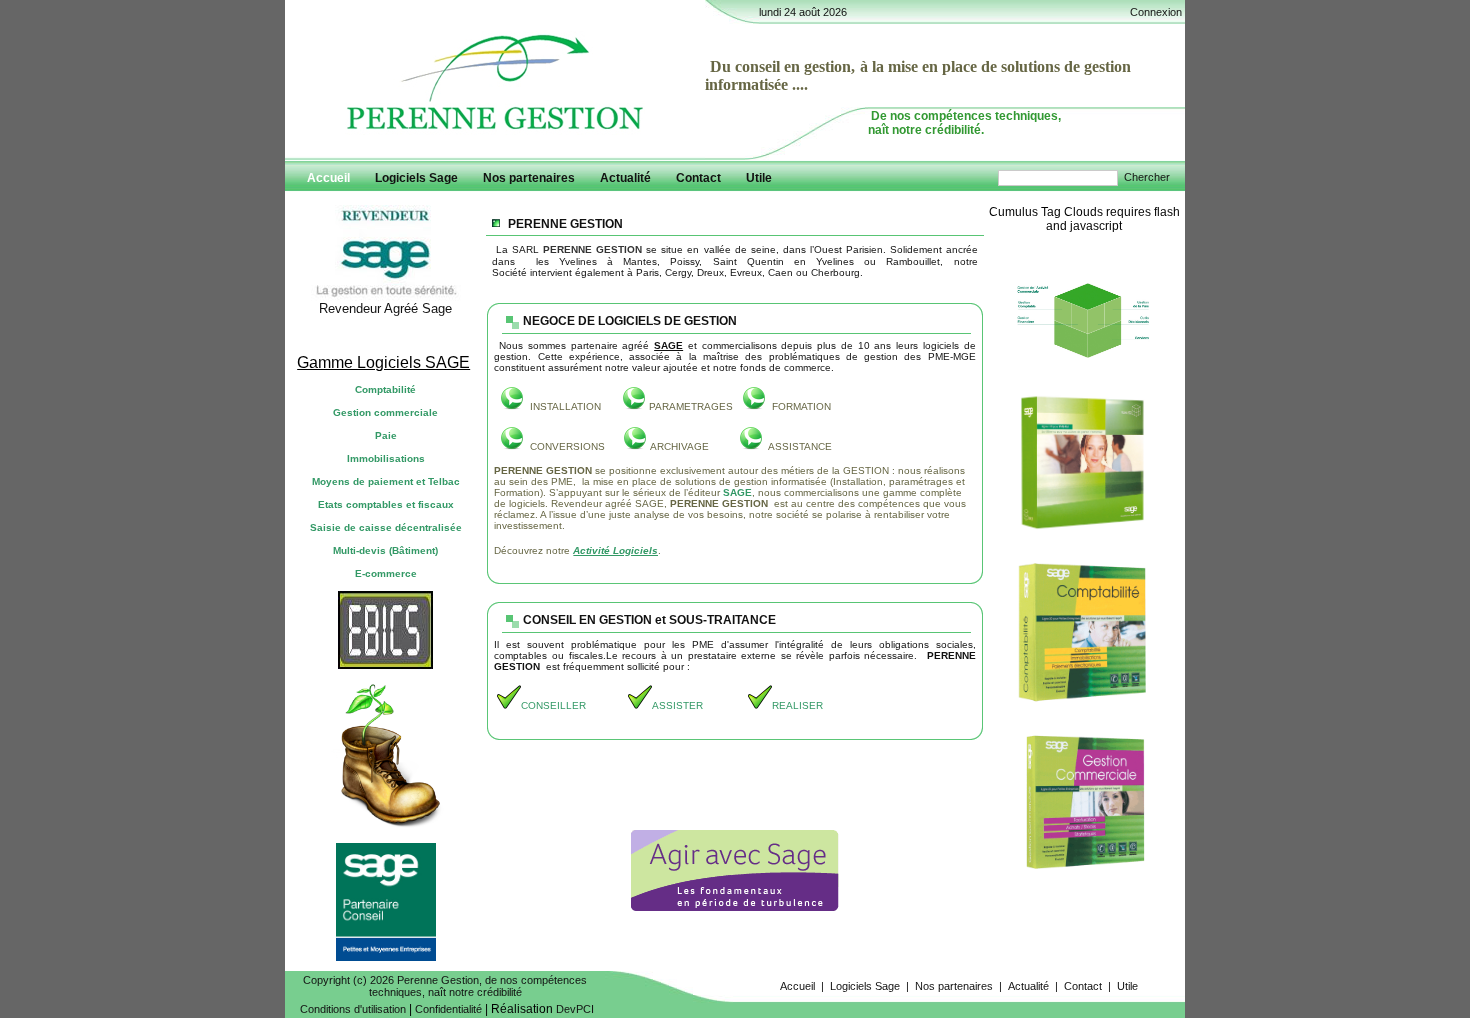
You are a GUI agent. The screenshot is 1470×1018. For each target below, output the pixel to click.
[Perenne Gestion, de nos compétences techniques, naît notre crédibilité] (495, 134)
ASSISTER (677, 705)
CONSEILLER (553, 705)
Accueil (797, 986)
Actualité (1028, 986)
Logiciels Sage (865, 986)
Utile (1127, 986)
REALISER (797, 705)
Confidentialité (448, 1009)
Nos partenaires (954, 986)
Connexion (1156, 12)
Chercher (1147, 177)
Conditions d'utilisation (353, 1009)
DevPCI (575, 1009)
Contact (1083, 986)
